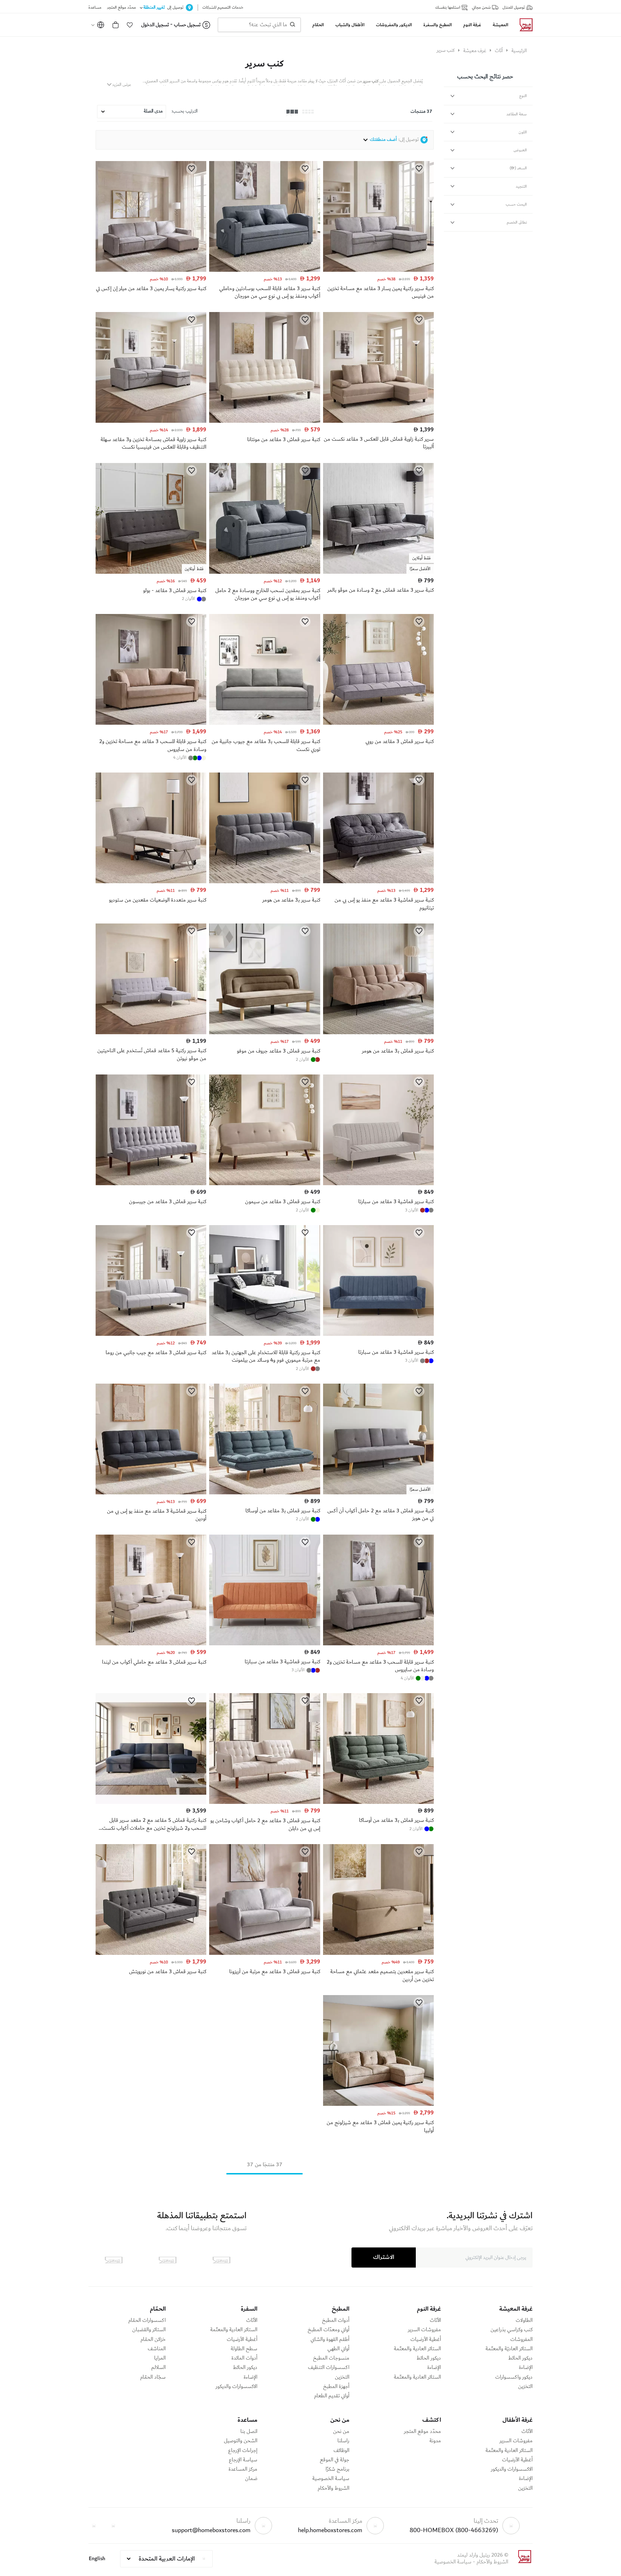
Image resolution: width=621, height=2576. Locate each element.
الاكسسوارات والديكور (236, 2387)
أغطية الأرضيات (426, 2339)
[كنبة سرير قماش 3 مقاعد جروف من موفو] (264, 1033)
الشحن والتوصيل (241, 2441)
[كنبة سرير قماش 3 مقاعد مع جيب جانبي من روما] (151, 1334)
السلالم (158, 2368)
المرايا (160, 2358)
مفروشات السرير (424, 2330)
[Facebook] (113, 2526)
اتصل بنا (249, 2431)
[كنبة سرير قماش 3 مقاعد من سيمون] (264, 1184)
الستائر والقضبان (149, 2330)
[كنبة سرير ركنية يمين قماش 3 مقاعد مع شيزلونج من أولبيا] (378, 2104)
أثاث (499, 51)
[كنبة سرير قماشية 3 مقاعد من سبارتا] (378, 1184)
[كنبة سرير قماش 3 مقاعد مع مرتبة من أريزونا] (264, 1953)
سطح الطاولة (244, 2349)
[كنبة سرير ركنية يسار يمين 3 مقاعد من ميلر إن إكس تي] (151, 270)
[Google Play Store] (167, 2260)
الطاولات (524, 2320)
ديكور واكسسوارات (514, 2377)
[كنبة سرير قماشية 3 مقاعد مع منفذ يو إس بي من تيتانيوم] (378, 882)
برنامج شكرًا (337, 2469)
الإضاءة (526, 2368)
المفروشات (521, 2339)
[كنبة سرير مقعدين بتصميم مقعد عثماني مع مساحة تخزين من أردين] (378, 1953)
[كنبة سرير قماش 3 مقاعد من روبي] (378, 723)
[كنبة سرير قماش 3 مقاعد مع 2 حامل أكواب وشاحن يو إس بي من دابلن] (264, 1802)
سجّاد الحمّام (153, 2377)
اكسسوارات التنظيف (329, 2368)
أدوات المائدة (244, 2358)
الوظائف (341, 2451)
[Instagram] (94, 2526)
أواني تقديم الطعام (332, 2396)
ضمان (251, 2479)
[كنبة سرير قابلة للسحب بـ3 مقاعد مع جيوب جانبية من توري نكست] (264, 723)
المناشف (157, 2349)
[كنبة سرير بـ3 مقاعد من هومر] (264, 882)
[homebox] (523, 25)
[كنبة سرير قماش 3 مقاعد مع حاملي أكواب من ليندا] (151, 1644)
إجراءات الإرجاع (243, 2451)
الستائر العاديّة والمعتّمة (509, 2349)
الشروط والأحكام (333, 2488)
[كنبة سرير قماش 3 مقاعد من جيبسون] (151, 1184)
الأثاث (435, 2320)
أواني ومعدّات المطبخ (328, 2330)
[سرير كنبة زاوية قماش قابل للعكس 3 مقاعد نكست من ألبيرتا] (378, 421)
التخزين (525, 2387)
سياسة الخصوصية (331, 2479)
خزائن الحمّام (153, 2339)
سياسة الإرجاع (243, 2460)
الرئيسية (519, 51)
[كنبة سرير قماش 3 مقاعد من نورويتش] (151, 1953)
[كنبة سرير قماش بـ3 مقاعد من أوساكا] (264, 1493)
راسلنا (343, 2441)
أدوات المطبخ (336, 2320)
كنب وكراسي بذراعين (512, 2330)
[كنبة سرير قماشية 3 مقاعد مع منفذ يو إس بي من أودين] (151, 1493)
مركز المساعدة (243, 2469)
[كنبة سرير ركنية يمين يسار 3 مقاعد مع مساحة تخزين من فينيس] (378, 270)
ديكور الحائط (520, 2358)
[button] (130, 25)
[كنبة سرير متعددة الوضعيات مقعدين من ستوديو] (151, 882)
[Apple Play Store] (221, 2260)
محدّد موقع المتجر (422, 2431)
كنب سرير (264, 64)
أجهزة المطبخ (336, 2387)
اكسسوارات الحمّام (147, 2320)
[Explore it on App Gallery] (114, 2260)
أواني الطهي (338, 2349)
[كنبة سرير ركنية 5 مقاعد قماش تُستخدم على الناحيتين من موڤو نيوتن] (151, 1033)
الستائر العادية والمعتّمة (417, 2349)
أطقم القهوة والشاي (330, 2339)
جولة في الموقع (335, 2460)
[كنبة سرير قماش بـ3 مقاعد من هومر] (378, 1033)
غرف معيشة (475, 51)
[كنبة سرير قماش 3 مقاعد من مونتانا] (264, 421)
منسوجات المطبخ (331, 2358)
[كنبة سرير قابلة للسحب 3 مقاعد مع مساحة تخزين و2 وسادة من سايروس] (151, 723)
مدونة (435, 2441)
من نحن (341, 2431)
